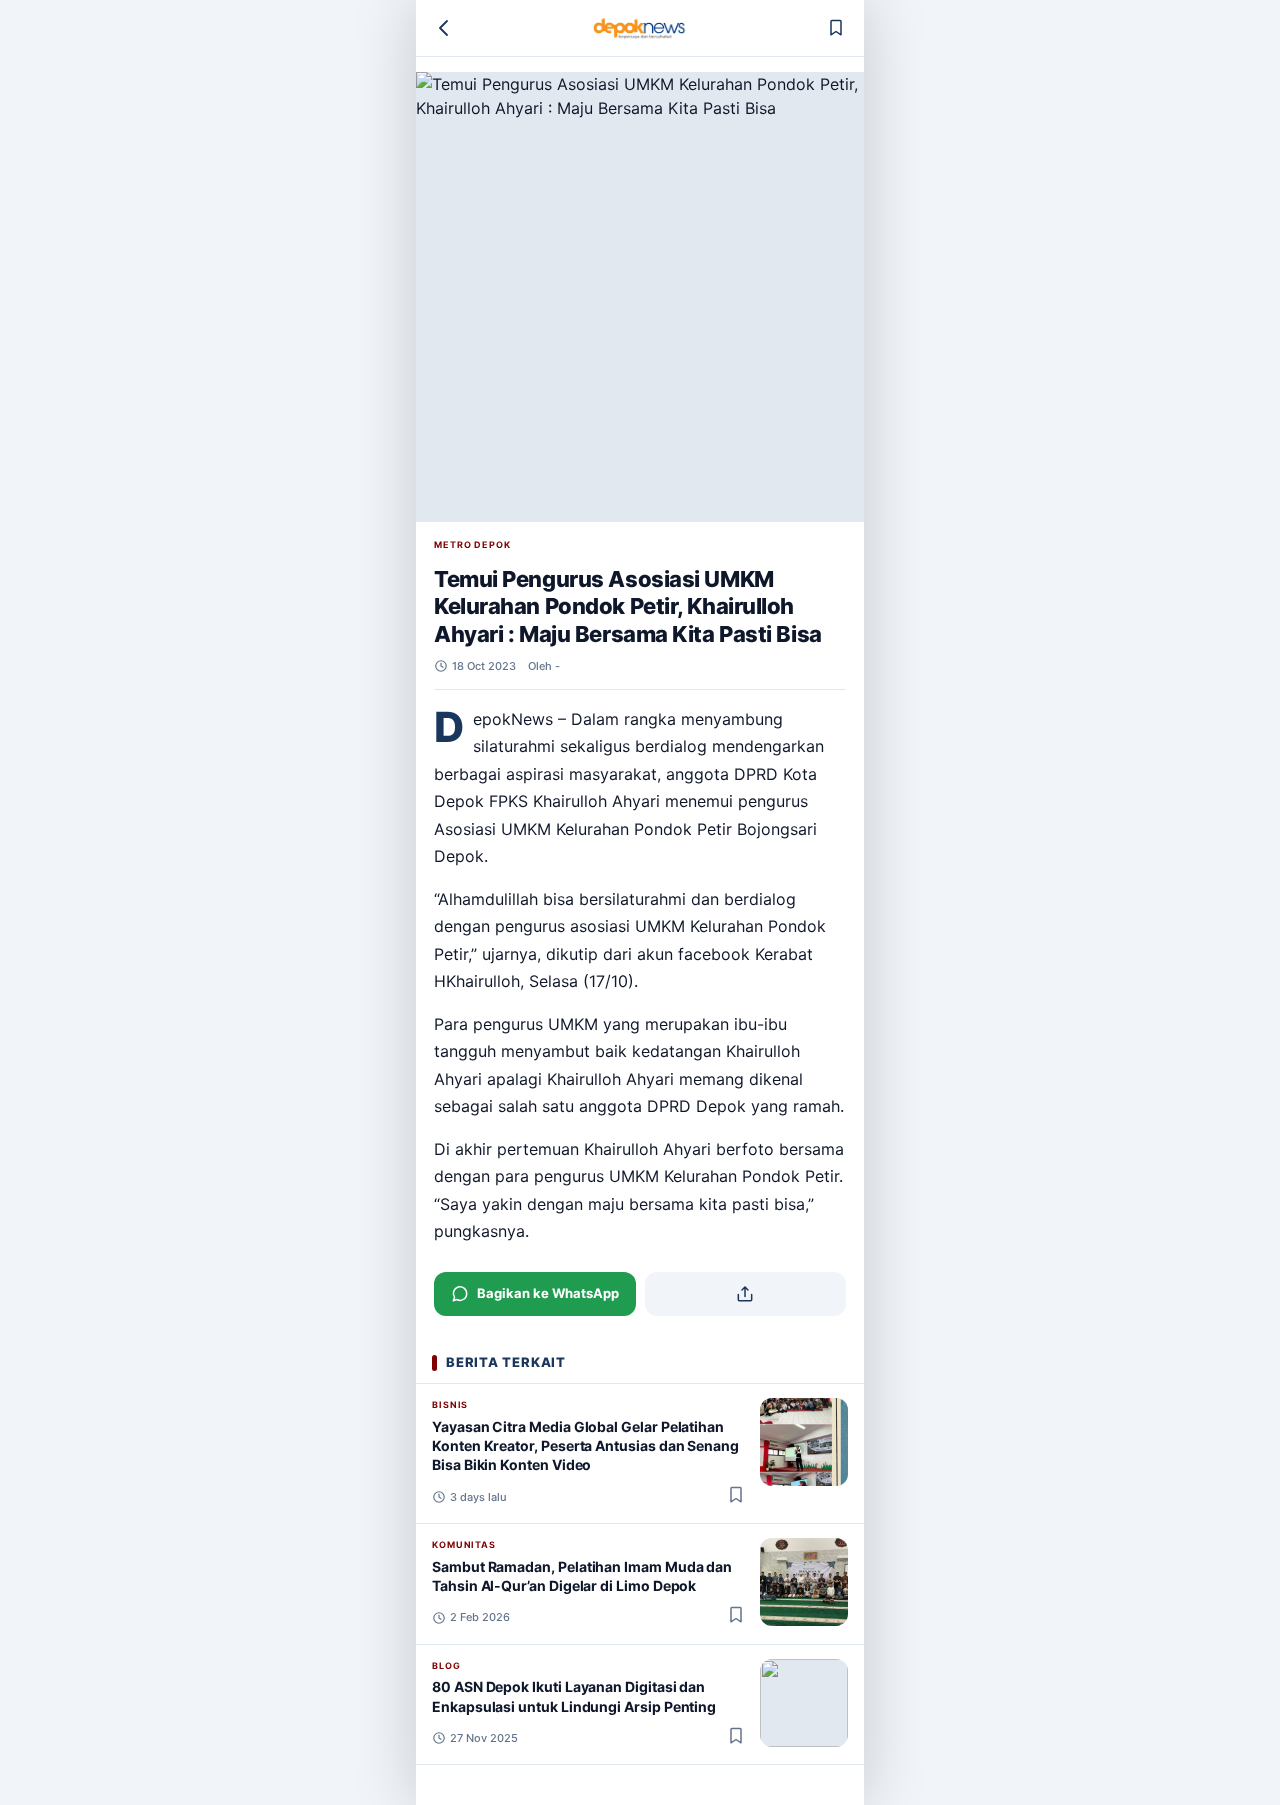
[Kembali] (444, 28)
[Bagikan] (746, 1294)
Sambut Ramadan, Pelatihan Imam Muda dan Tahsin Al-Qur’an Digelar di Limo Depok (582, 1576)
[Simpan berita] (836, 28)
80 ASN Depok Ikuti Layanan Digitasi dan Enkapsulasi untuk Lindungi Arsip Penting (574, 1696)
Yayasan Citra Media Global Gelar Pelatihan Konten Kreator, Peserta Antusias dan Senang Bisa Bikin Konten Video (585, 1446)
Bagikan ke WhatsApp (548, 1293)
